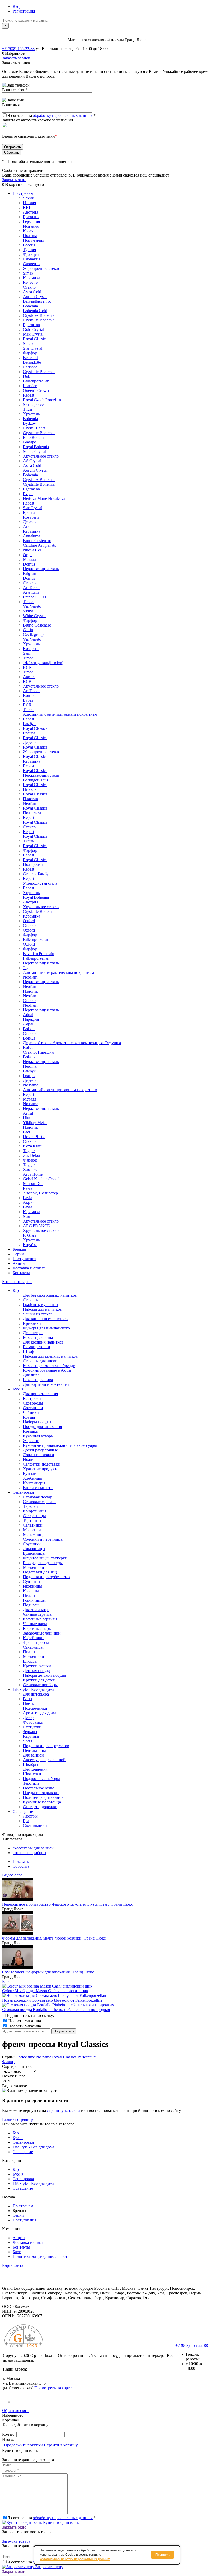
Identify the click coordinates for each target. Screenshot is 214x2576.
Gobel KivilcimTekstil (41, 1179)
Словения (32, 264)
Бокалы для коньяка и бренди (49, 1366)
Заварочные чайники (42, 1633)
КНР (27, 207)
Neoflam (30, 803)
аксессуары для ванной (33, 1848)
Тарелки (30, 1506)
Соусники (32, 1544)
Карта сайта (13, 2265)
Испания (31, 226)
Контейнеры (34, 1483)
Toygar (29, 1151)
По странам (23, 193)
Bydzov (29, 423)
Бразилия (31, 217)
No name (31, 1085)
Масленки (32, 1530)
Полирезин (33, 864)
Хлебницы (32, 1478)
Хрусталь (31, 414)
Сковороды (33, 1403)
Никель (30, 789)
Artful (28, 1113)
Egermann (31, 325)
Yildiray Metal (35, 1123)
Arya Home (33, 1174)
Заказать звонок (16, 58)
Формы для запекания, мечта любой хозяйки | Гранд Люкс (54, 1938)
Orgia (28, 555)
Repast (29, 395)
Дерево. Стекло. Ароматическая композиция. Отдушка (72, 1043)
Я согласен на (51, 115)
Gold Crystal (34, 329)
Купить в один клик (60, 2522)
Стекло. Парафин (38, 1052)
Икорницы (32, 1586)
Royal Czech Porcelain (42, 400)
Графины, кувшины (41, 1305)
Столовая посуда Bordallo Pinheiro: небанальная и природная (56, 2010)
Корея (28, 231)
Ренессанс (87, 2057)
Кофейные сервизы (40, 1619)
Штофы (30, 1351)
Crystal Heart (34, 428)
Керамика (32, 278)
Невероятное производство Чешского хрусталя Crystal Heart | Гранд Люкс (67, 1904)
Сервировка (23, 2142)
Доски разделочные (40, 1450)
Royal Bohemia (36, 447)
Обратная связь (16, 2411)
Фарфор (30, 353)
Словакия (32, 259)
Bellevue (30, 282)
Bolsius (29, 1029)
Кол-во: (9, 2434)
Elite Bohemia (35, 437)
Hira (27, 1118)
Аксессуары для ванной (44, 1760)
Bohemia (30, 306)
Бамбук (29, 724)
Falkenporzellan (36, 381)
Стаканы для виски (40, 1361)
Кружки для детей (39, 1680)
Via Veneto (32, 606)
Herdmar (30, 1066)
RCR (27, 667)
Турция (29, 250)
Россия (29, 245)
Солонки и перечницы (43, 1539)
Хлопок (30, 1169)
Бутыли (30, 1474)
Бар (16, 2133)
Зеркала (30, 1732)
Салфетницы (34, 1516)
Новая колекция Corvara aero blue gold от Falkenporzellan (52, 2000)
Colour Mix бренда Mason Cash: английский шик (45, 1991)
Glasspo (30, 442)
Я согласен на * (51, 2518)
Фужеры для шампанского (46, 1328)
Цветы (29, 1703)
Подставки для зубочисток (47, 1577)
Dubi (27, 376)
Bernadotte (32, 362)
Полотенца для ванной (43, 1797)
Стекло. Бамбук (37, 874)
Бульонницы (34, 1553)
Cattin (28, 630)
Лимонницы (34, 1549)
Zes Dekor (32, 1155)
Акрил (29, 677)
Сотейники (33, 1408)
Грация (29, 1076)
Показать (21, 1861)
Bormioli (30, 695)
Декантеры (33, 1333)
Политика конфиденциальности (41, 2256)
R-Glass (30, 1235)
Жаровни (31, 1441)
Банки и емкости (38, 1488)
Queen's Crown (36, 390)
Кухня (18, 2138)
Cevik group (33, 634)
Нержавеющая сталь (41, 569)
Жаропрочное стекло (42, 268)
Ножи (28, 1459)
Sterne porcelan (36, 405)
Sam (27, 653)
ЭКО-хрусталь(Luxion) (43, 663)
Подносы (31, 1605)
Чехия (28, 198)
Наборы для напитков (42, 1309)
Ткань (28, 841)
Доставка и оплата (29, 1268)
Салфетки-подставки (42, 1464)
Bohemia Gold (35, 311)
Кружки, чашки (37, 1666)
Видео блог (12, 1875)
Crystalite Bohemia (39, 320)
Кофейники (33, 1638)
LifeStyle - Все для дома (33, 2147)
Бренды (19, 1249)
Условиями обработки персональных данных (75, 2559)
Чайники (31, 1412)
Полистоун (33, 813)
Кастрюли (32, 1398)
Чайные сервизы (38, 1614)
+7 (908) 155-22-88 (18, 49)
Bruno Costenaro (37, 541)
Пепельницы (34, 1750)
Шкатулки (32, 1774)
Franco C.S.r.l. (35, 597)
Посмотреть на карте (53, 2388)
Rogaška (30, 1245)
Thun (27, 409)
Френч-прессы (36, 1642)
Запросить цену (49, 2567)
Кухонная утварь (38, 1436)
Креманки (32, 1323)
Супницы (32, 1581)
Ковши (29, 1417)
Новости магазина (24, 2021)
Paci (26, 1132)
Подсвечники (35, 1708)
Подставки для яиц (40, 1572)
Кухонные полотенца (42, 1802)
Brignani (30, 573)
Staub (28, 1216)
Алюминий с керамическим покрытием (58, 972)
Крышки (31, 1431)
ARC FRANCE (36, 1226)
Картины (31, 1736)
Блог (6, 1981)
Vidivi (28, 611)
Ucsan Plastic (34, 1137)
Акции (19, 1263)
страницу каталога (64, 2110)
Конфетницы (35, 1511)
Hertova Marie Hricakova (44, 498)
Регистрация (24, 11)
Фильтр (9, 2062)
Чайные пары (35, 1624)
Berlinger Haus (35, 780)
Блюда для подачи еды (43, 1563)
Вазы (28, 1699)
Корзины (31, 1591)
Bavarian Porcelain (39, 954)
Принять (162, 2555)
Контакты (21, 1273)
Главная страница (18, 2119)
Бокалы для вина (38, 1337)
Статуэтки (32, 1727)
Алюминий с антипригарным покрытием (60, 714)
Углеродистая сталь (40, 883)
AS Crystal (32, 461)
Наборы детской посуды (44, 1675)
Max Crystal (33, 334)
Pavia (28, 1188)
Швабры (31, 1764)
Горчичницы (34, 1600)
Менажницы (34, 1535)
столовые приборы (29, 1853)
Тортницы (32, 1520)
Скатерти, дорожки (40, 1807)
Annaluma (32, 536)
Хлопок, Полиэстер (40, 1193)
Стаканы (31, 1300)
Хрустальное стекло (41, 456)
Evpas (28, 494)
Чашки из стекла (38, 1314)
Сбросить (21, 1866)
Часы (28, 1741)
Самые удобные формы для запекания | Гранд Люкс (48, 1972)
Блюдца (30, 1661)
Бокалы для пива (38, 1380)
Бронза (29, 512)
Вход (17, 6)
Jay (26, 968)
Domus (29, 564)
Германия (31, 221)
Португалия (34, 240)
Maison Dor (33, 1184)
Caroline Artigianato (40, 545)
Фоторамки (33, 1722)
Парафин (31, 1019)
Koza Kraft (32, 1146)
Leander (30, 386)
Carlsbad (30, 367)
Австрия (31, 212)
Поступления (24, 1259)
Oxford (29, 921)
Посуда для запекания (42, 1427)
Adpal (28, 1015)
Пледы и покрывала (41, 1793)
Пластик (31, 799)
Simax (28, 273)
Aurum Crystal (35, 297)
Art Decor (31, 588)
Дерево (29, 522)
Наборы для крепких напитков (50, 1356)
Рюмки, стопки (37, 1347)
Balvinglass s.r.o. (37, 301)
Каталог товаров (17, 1282)
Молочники (34, 1567)
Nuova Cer (32, 550)
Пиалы (29, 1596)
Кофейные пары (37, 1628)
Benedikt (30, 358)
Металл (30, 559)
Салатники (33, 1525)
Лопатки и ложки (39, 1455)
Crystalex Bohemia (39, 315)
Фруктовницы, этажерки (45, 1558)
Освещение (23, 2152)
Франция (31, 254)
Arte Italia (31, 527)
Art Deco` (31, 691)
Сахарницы (33, 1647)
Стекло (29, 287)
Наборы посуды (37, 1422)
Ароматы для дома (40, 1713)
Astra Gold (32, 292)
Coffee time (25, 2057)
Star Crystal (33, 348)
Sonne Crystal (35, 451)
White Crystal (34, 616)
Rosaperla (31, 517)
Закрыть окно (14, 180)
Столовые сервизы (40, 1502)
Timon (28, 602)
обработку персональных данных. (63, 115)
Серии (18, 1254)
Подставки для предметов (46, 1746)
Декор (28, 1718)
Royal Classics (35, 339)
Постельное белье (39, 1788)
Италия (29, 203)
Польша (30, 236)
